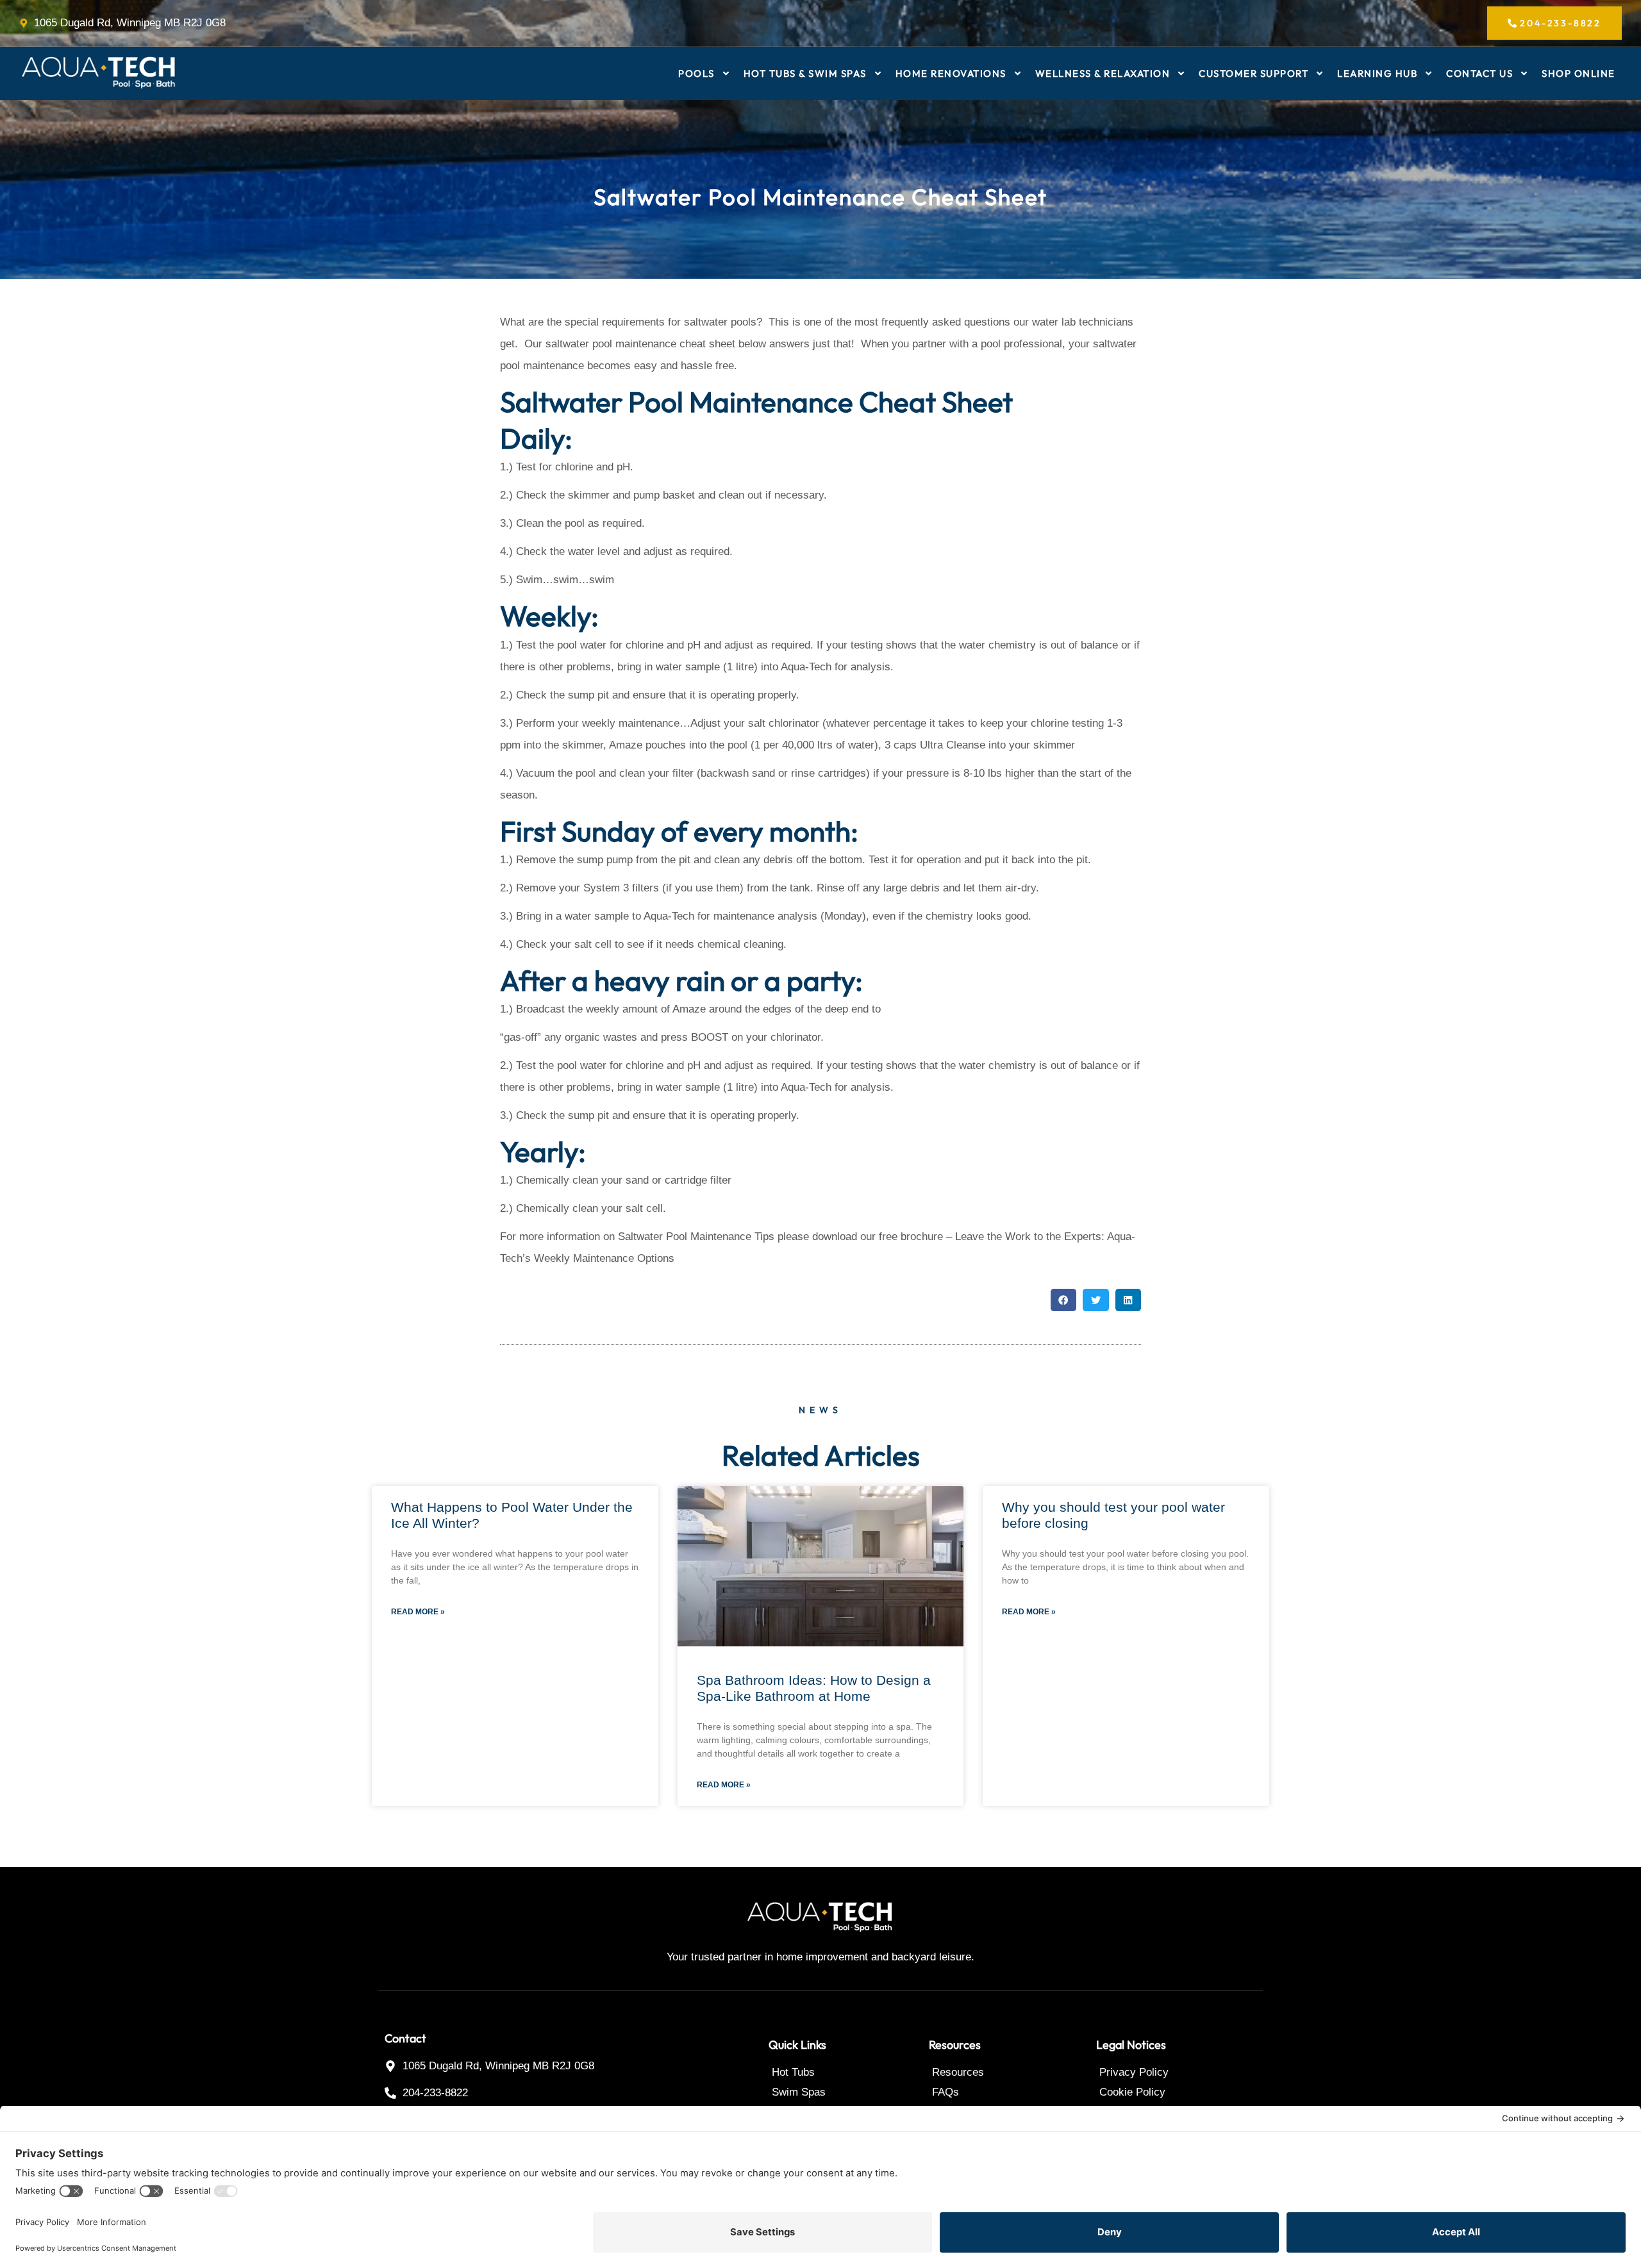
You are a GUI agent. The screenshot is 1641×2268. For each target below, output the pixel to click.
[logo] (99, 73)
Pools (696, 73)
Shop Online (1579, 73)
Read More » (418, 1612)
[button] (1064, 1300)
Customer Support (1254, 73)
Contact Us (1479, 73)
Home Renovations (951, 73)
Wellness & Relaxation (1103, 73)
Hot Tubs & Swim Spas (805, 73)
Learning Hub (1377, 73)
